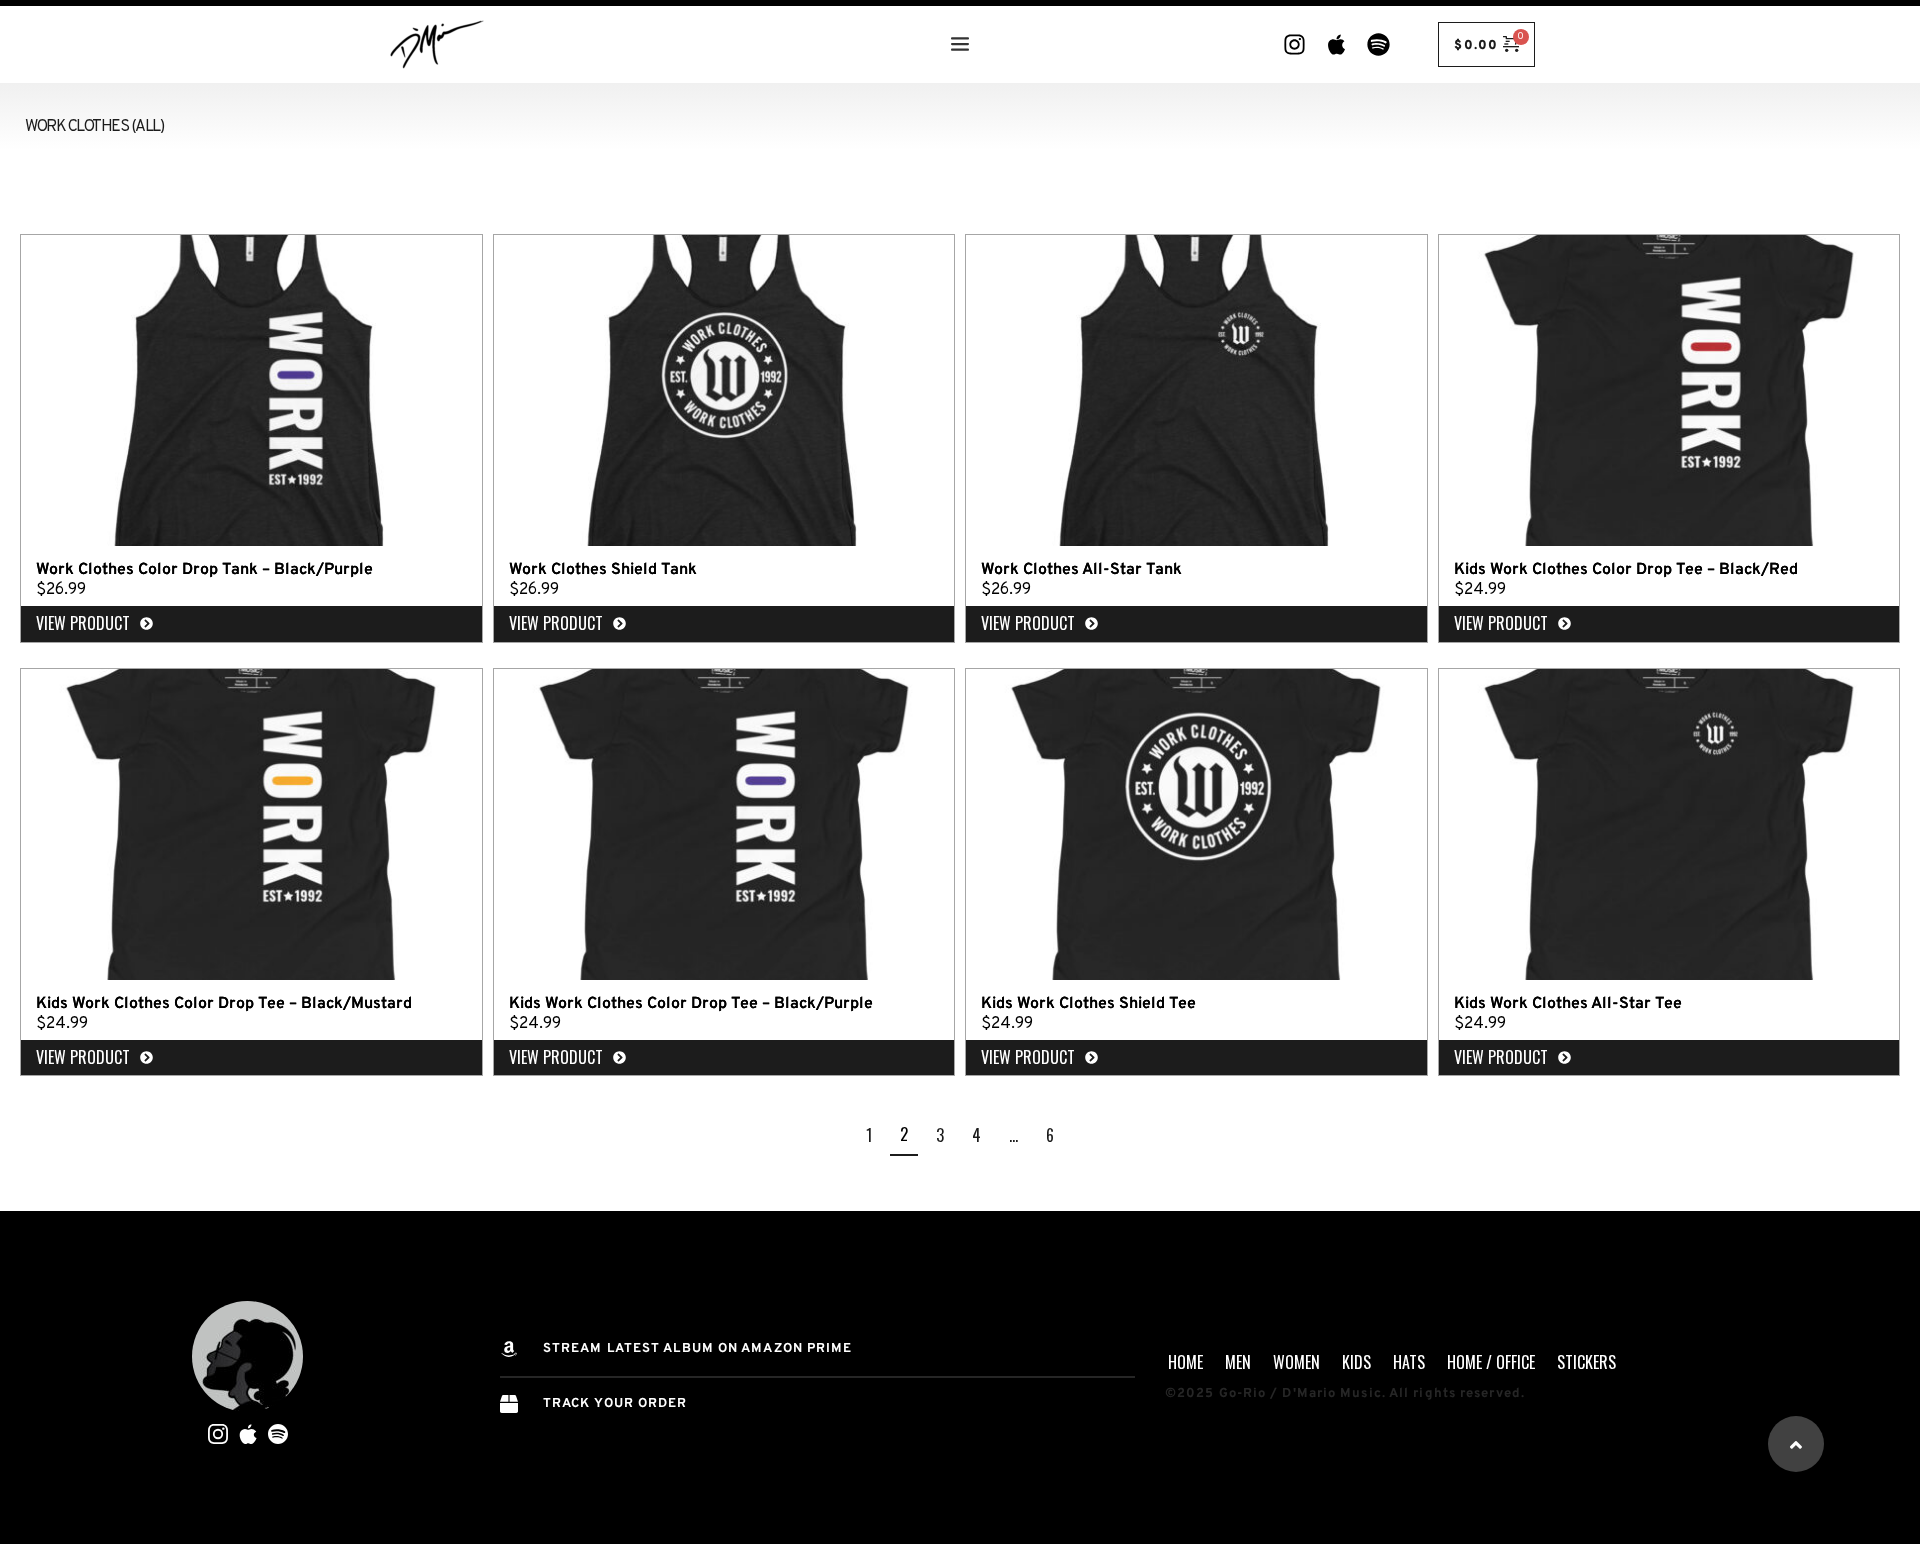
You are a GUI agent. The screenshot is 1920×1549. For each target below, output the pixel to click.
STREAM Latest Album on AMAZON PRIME (698, 1349)
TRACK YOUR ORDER (615, 1404)
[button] (1796, 1444)
